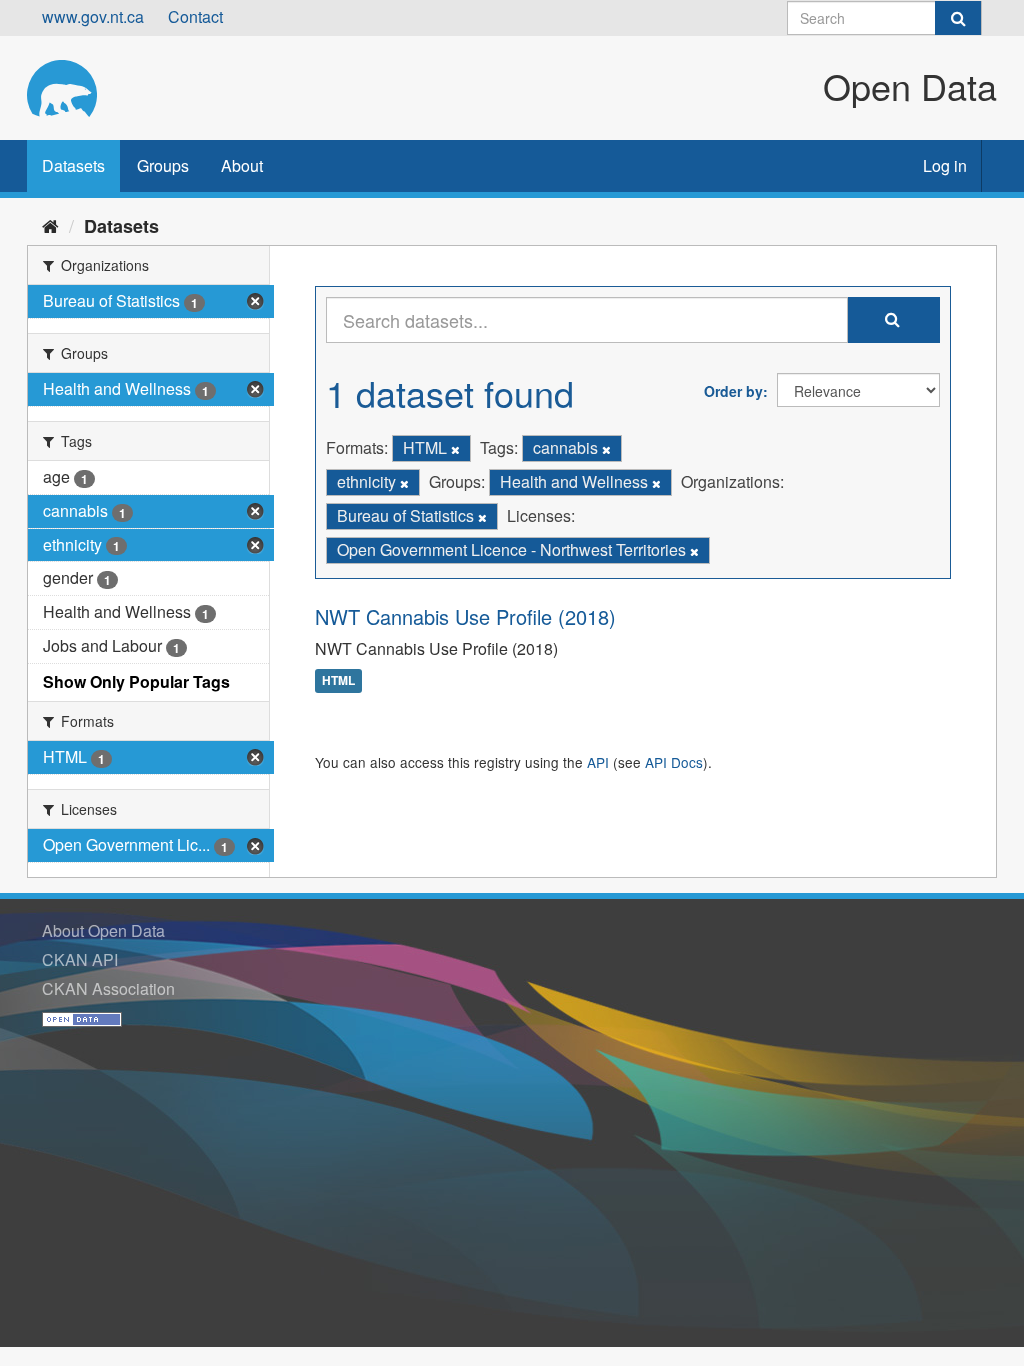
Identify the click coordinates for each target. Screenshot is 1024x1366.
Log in (945, 165)
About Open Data (103, 930)
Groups (163, 165)
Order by (733, 391)
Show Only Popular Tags (136, 681)
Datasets (73, 165)
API (598, 762)
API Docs (674, 762)
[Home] (50, 225)
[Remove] (455, 449)
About (242, 165)
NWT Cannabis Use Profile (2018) (465, 616)
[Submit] (958, 18)
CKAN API (80, 959)
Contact (195, 16)
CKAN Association (108, 988)
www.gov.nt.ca (93, 16)
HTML (338, 681)
